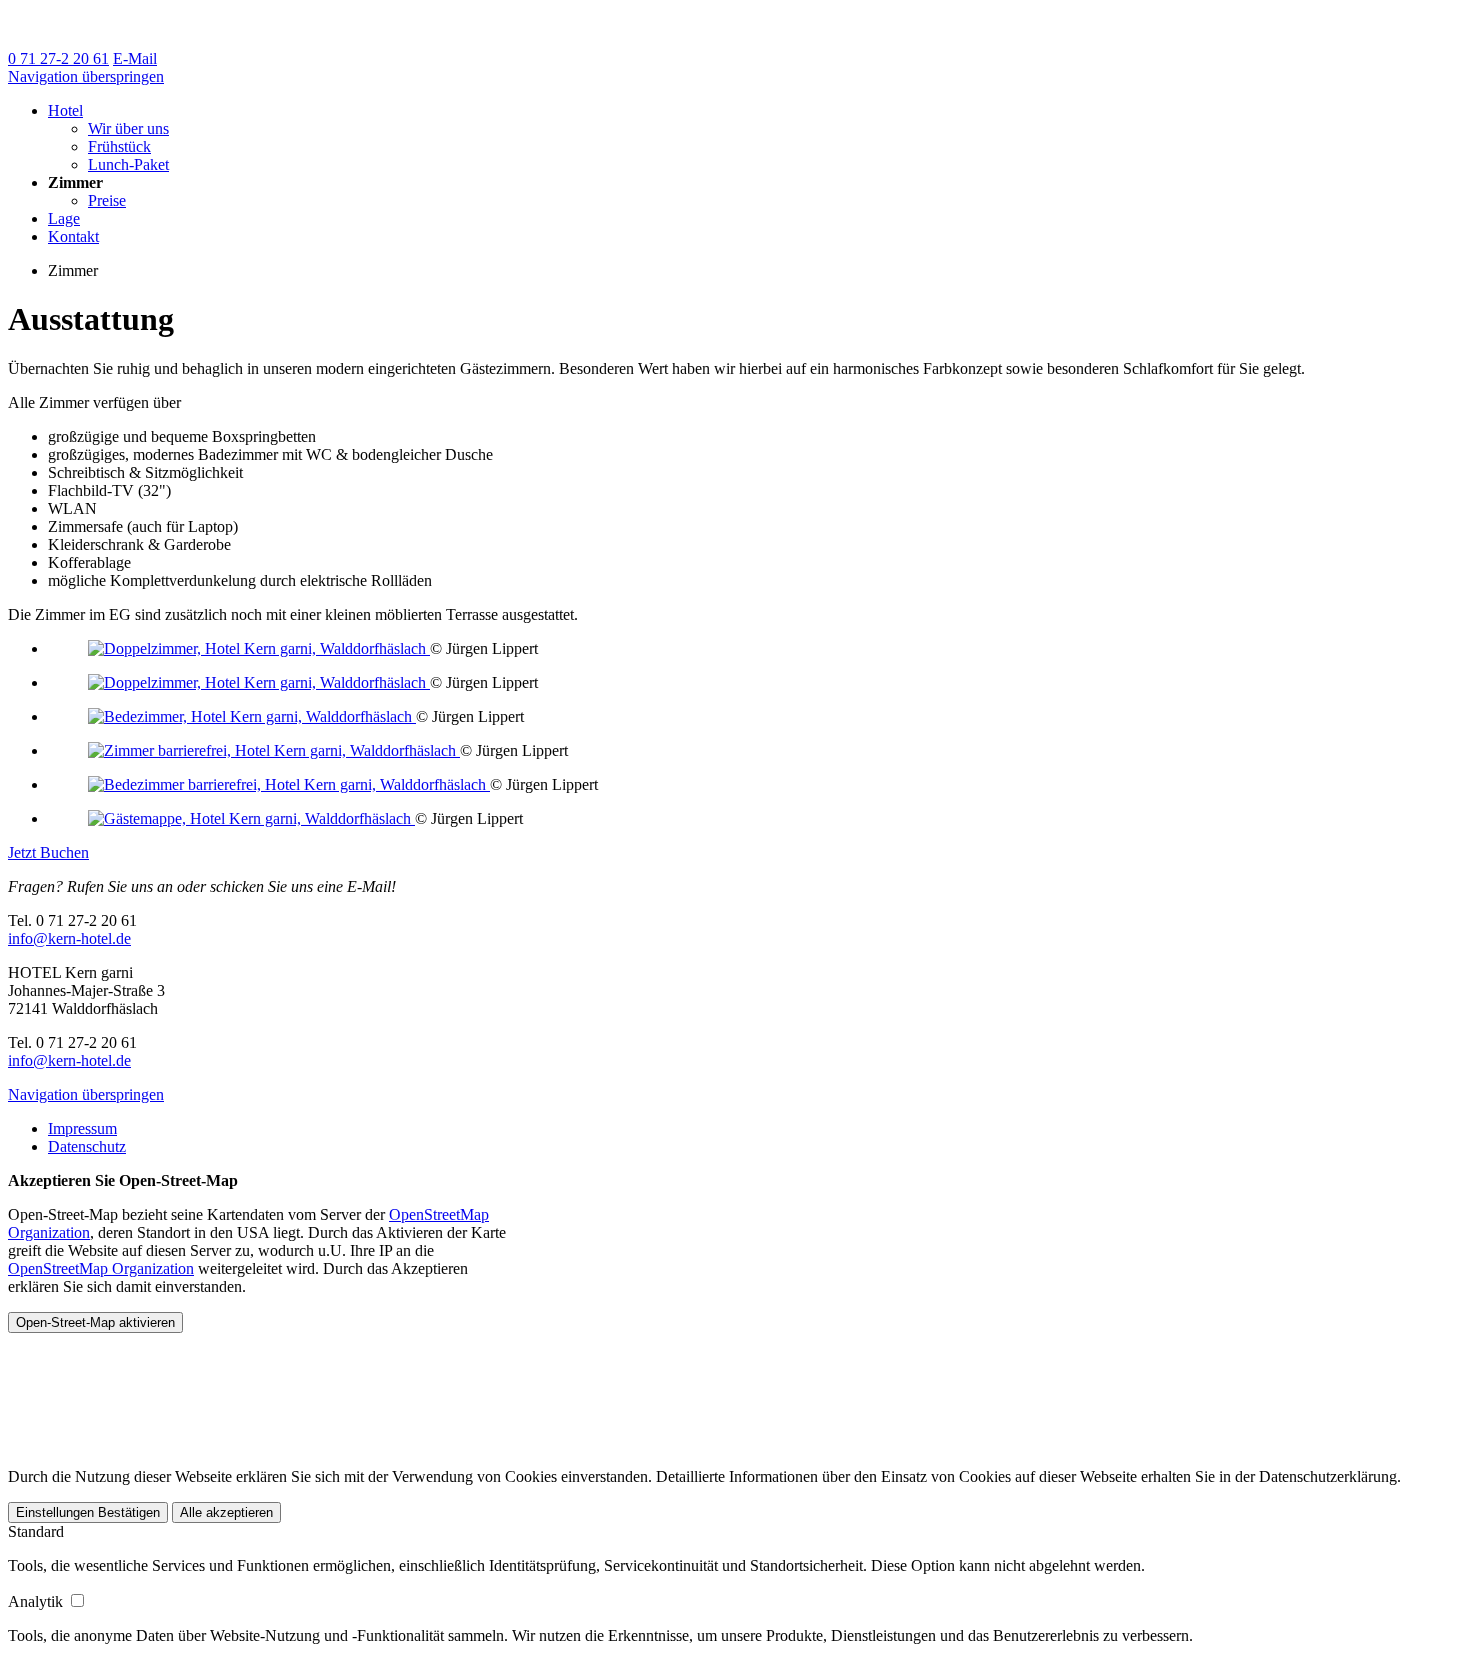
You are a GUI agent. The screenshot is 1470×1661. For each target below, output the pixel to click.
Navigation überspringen (86, 76)
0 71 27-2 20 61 (58, 58)
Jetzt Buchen (48, 852)
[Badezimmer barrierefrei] (289, 784)
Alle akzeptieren (226, 1512)
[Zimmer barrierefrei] (274, 750)
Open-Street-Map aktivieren (95, 1322)
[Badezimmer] (252, 716)
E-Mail (135, 58)
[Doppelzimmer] (259, 648)
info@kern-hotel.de (69, 938)
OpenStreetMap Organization (101, 1268)
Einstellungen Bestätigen (88, 1512)
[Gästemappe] (251, 818)
